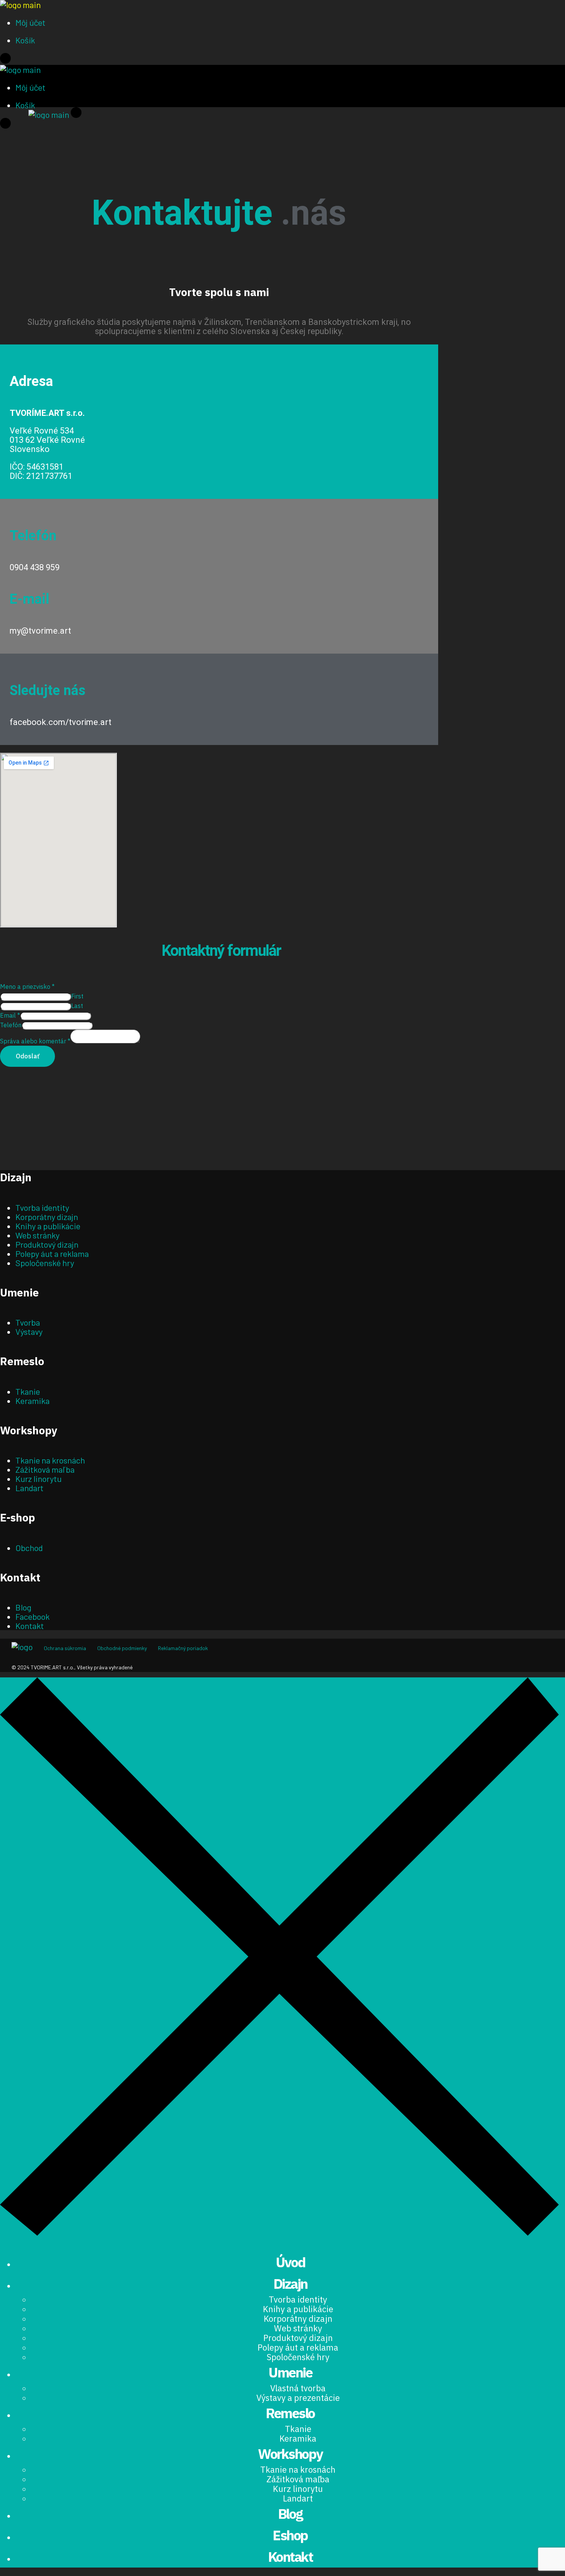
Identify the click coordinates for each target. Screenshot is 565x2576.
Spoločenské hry (45, 1263)
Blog (23, 1607)
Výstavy (29, 1331)
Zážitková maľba (45, 1469)
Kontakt (30, 1626)
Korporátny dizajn (47, 1217)
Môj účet (30, 22)
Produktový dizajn (47, 1244)
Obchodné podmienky (122, 1648)
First (77, 996)
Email (10, 1015)
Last (77, 1006)
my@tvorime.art (40, 631)
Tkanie (28, 1391)
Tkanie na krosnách (50, 1460)
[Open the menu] (5, 60)
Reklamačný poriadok (183, 1648)
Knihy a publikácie (48, 1226)
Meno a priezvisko (27, 987)
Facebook (32, 1616)
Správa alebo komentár (35, 1041)
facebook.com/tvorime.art (61, 722)
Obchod (29, 1548)
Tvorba (28, 1322)
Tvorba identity (42, 1207)
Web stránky (37, 1235)
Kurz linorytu (38, 1478)
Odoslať (27, 1056)
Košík (25, 40)
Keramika (32, 1401)
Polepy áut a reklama (52, 1253)
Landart (29, 1488)
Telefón (11, 1025)
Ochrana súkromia (65, 1648)
